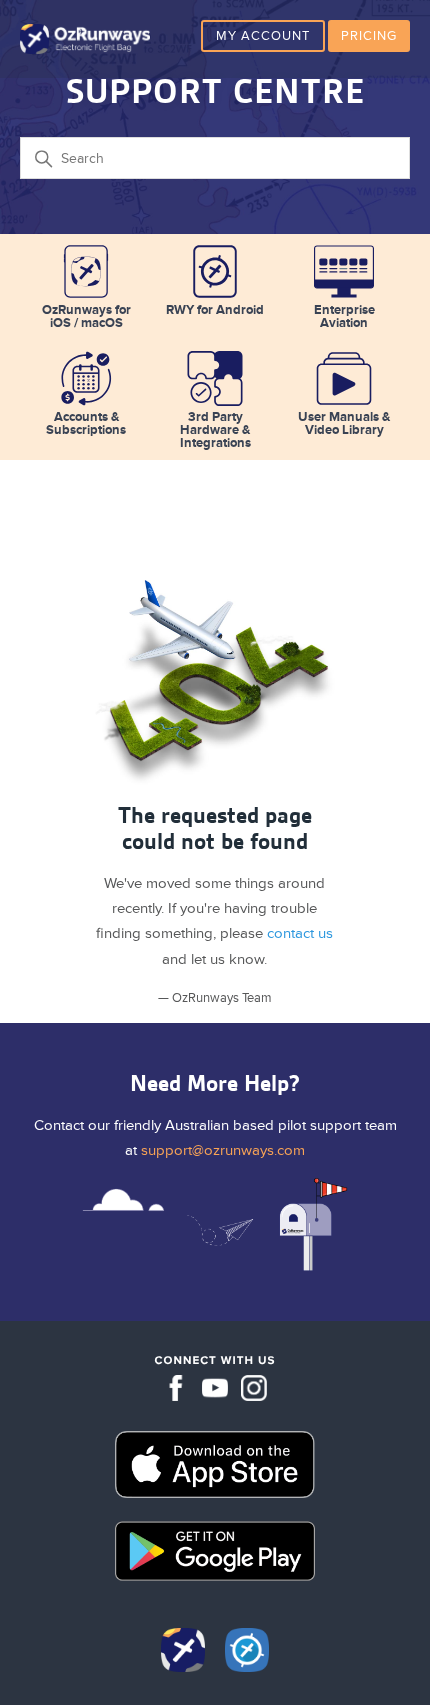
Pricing (369, 36)
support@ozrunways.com (223, 1150)
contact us (300, 933)
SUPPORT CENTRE (215, 91)
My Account (263, 36)
